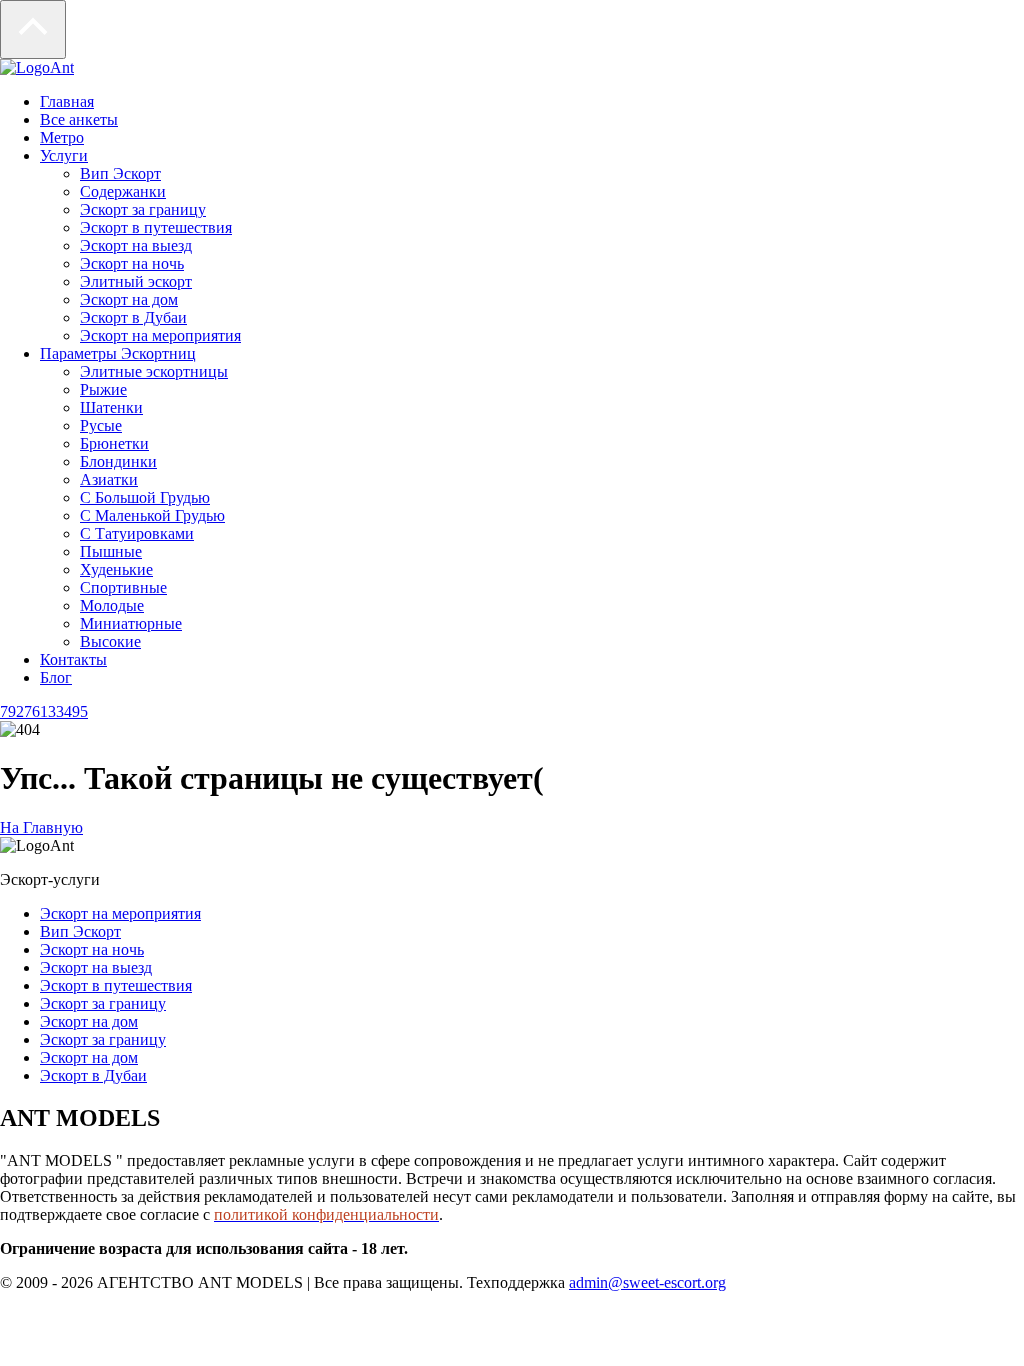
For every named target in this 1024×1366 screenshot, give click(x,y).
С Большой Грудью (145, 497)
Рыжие (103, 389)
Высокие (110, 641)
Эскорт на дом (129, 299)
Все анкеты (79, 119)
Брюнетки (114, 443)
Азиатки (109, 479)
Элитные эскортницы (154, 371)
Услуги (64, 155)
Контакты (73, 659)
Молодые (112, 605)
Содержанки (123, 191)
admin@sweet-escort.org (647, 1282)
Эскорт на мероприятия (160, 335)
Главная (67, 101)
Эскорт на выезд (136, 245)
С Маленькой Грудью (152, 515)
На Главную (41, 827)
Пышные (111, 551)
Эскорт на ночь (132, 263)
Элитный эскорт (136, 281)
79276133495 (44, 711)
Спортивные (123, 587)
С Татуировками (137, 533)
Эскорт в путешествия (156, 227)
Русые (101, 425)
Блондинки (118, 461)
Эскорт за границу (143, 209)
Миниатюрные (131, 623)
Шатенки (111, 407)
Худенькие (116, 569)
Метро (62, 137)
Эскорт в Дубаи (133, 317)
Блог (56, 677)
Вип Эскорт (120, 173)
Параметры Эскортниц (118, 353)
